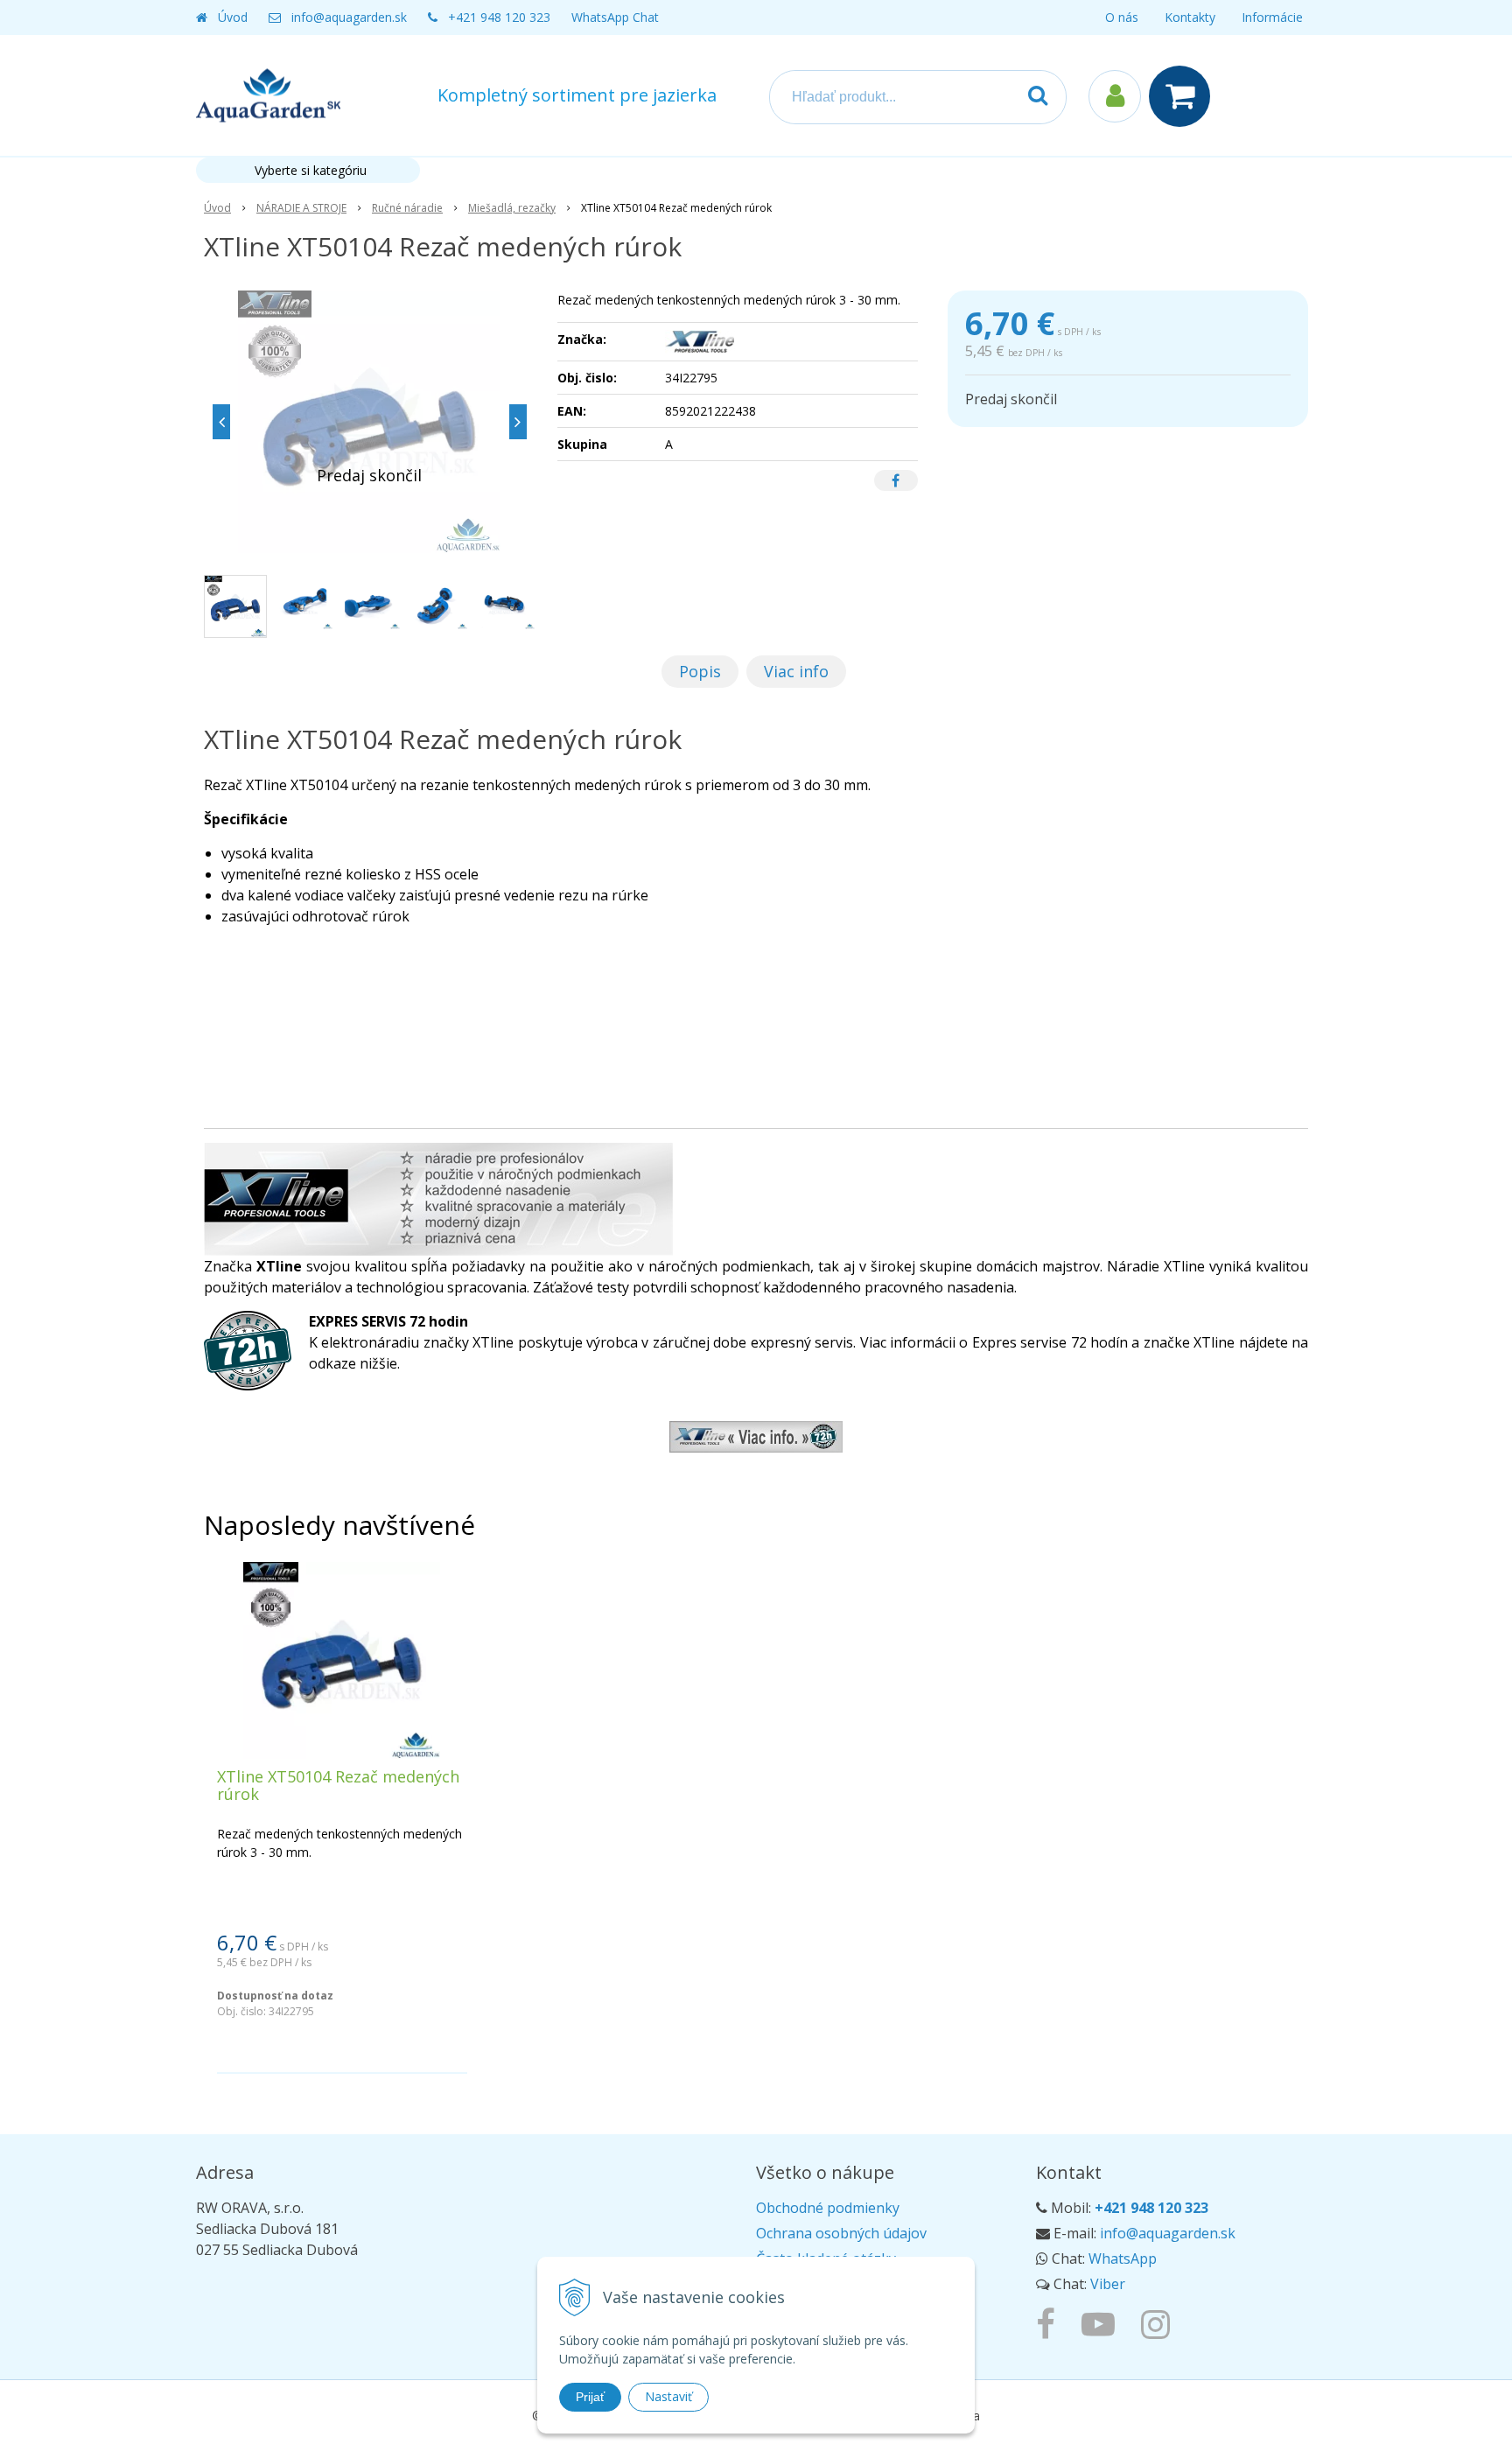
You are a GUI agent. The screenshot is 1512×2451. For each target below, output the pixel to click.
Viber (1108, 2284)
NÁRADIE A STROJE (301, 208)
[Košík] (1184, 96)
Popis (700, 671)
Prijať (590, 2397)
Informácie (1272, 17)
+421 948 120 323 (499, 17)
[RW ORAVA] (1050, 2323)
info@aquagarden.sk (349, 17)
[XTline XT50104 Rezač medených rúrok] (370, 422)
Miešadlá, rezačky (512, 208)
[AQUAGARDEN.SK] (1160, 2323)
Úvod (233, 17)
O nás (1122, 17)
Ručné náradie (407, 208)
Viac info (796, 671)
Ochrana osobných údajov (841, 2233)
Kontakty (1190, 17)
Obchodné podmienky (828, 2208)
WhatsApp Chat (615, 17)
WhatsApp (1123, 2258)
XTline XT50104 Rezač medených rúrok (338, 1785)
